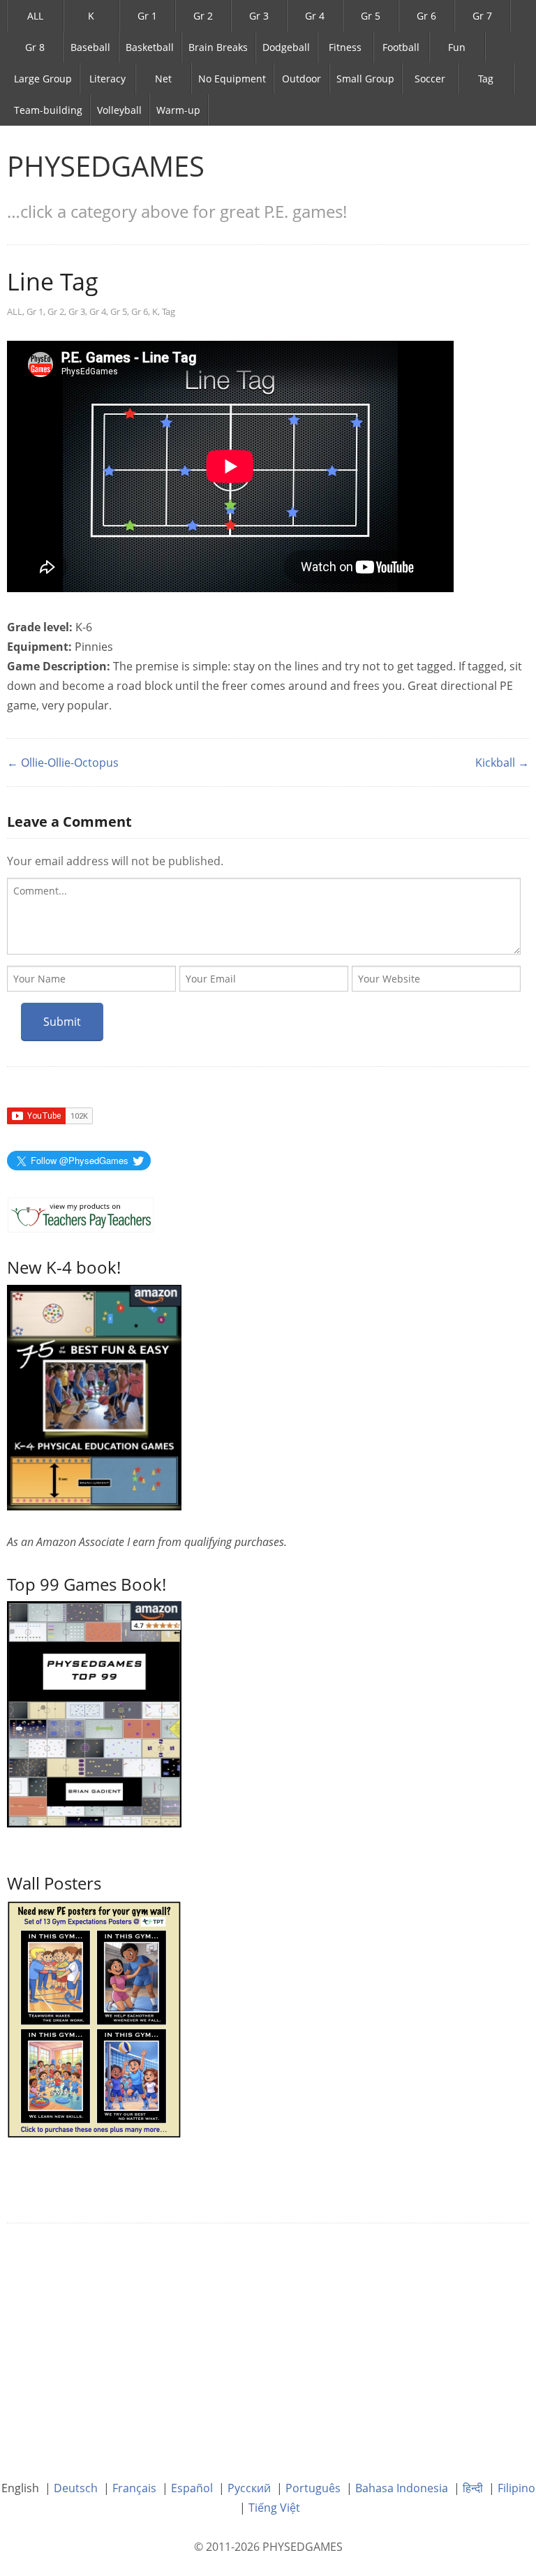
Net (163, 79)
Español (192, 2488)
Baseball (90, 47)
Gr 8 (35, 47)
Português (313, 2488)
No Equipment (232, 79)
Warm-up (178, 110)
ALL (35, 16)
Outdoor (301, 79)
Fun (457, 47)
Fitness (345, 47)
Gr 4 (315, 16)
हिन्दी (473, 2488)
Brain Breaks (218, 47)
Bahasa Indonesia (402, 2488)
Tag (486, 79)
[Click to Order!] (94, 1713)
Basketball (150, 47)
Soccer (430, 79)
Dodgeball (286, 47)
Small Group (365, 79)
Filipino (516, 2488)
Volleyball (119, 110)
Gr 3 (259, 16)
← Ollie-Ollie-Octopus (63, 763)
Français (134, 2488)
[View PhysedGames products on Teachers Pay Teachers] (81, 1215)
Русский (249, 2488)
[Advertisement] (268, 2341)
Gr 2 (203, 16)
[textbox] (264, 916)
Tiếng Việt (274, 2508)
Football (401, 47)
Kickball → (502, 763)
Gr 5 (371, 16)
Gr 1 (147, 16)
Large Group (43, 79)
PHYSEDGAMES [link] (106, 166)
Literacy (107, 79)
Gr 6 (426, 16)
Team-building (48, 110)
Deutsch (76, 2488)
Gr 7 (482, 16)
